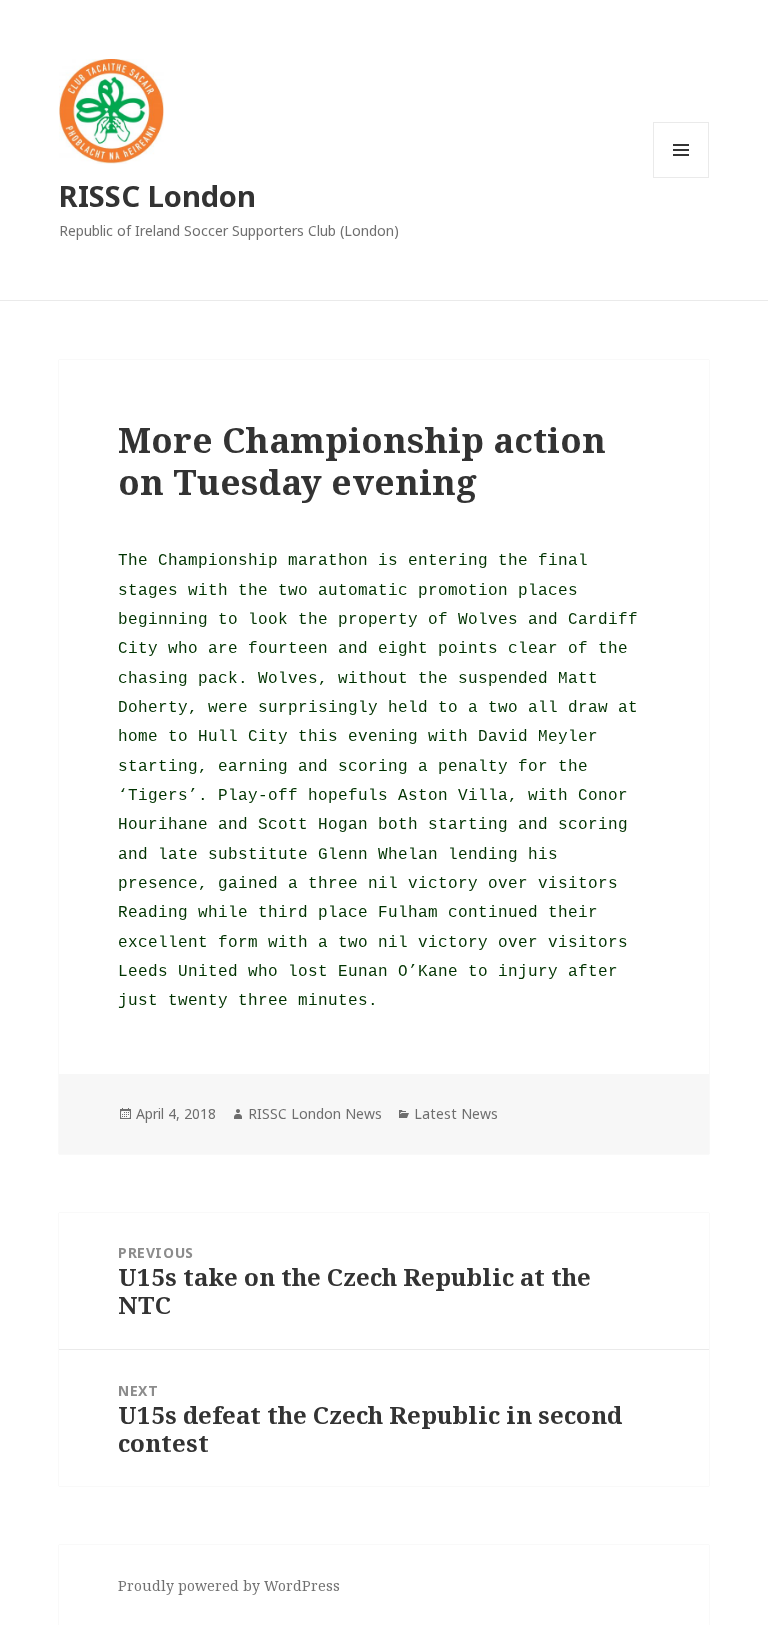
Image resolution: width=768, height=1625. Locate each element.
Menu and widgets (681, 177)
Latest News (456, 1113)
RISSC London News (315, 1113)
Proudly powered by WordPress (229, 1585)
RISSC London (157, 195)
